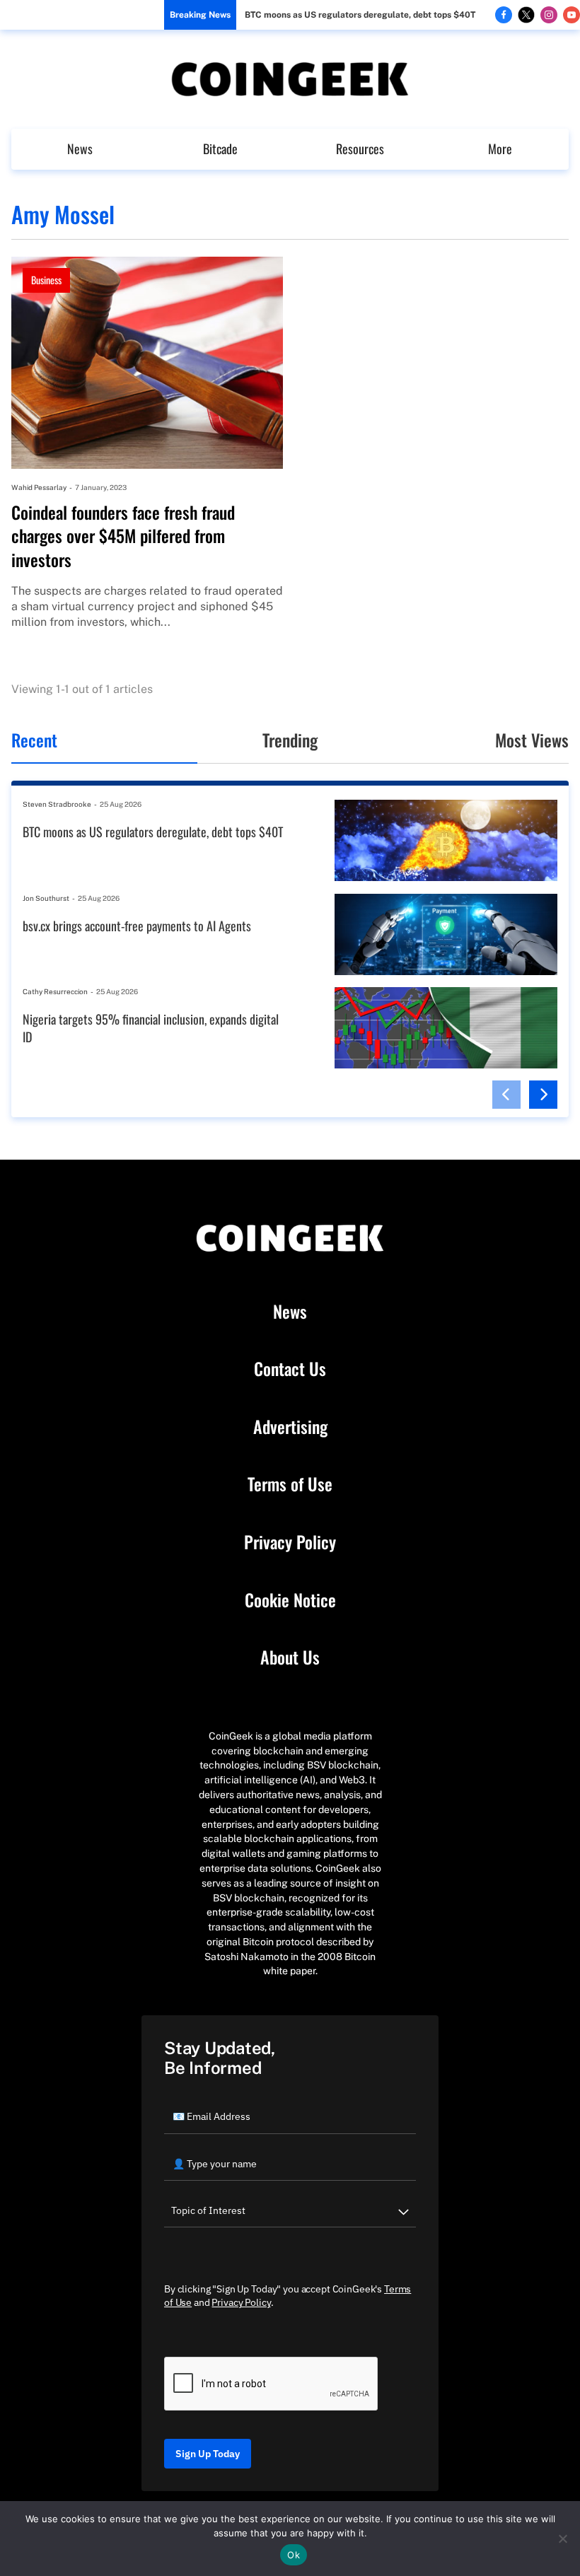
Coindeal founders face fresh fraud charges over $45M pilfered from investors (123, 536)
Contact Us (290, 1369)
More (500, 148)
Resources (360, 148)
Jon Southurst (46, 898)
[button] (506, 1095)
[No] (562, 2539)
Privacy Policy (290, 1542)
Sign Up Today (208, 2454)
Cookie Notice (290, 1600)
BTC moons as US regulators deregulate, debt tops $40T (360, 15)
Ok (294, 2555)
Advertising (290, 1427)
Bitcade (220, 148)
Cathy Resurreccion (55, 991)
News (80, 148)
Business (46, 280)
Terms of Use (290, 1484)
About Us (290, 1657)
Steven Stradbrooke (57, 804)
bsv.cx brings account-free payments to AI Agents (137, 926)
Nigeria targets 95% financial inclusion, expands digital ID (151, 1028)
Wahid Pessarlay (39, 487)
